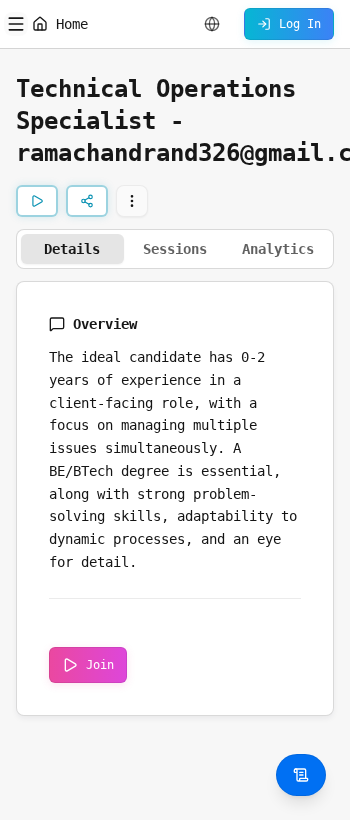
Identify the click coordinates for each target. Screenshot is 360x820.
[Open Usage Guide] (301, 775)
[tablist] (175, 249)
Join (100, 665)
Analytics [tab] (278, 249)
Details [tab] (72, 249)
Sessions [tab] (175, 249)
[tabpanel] (175, 498)
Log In (300, 24)
